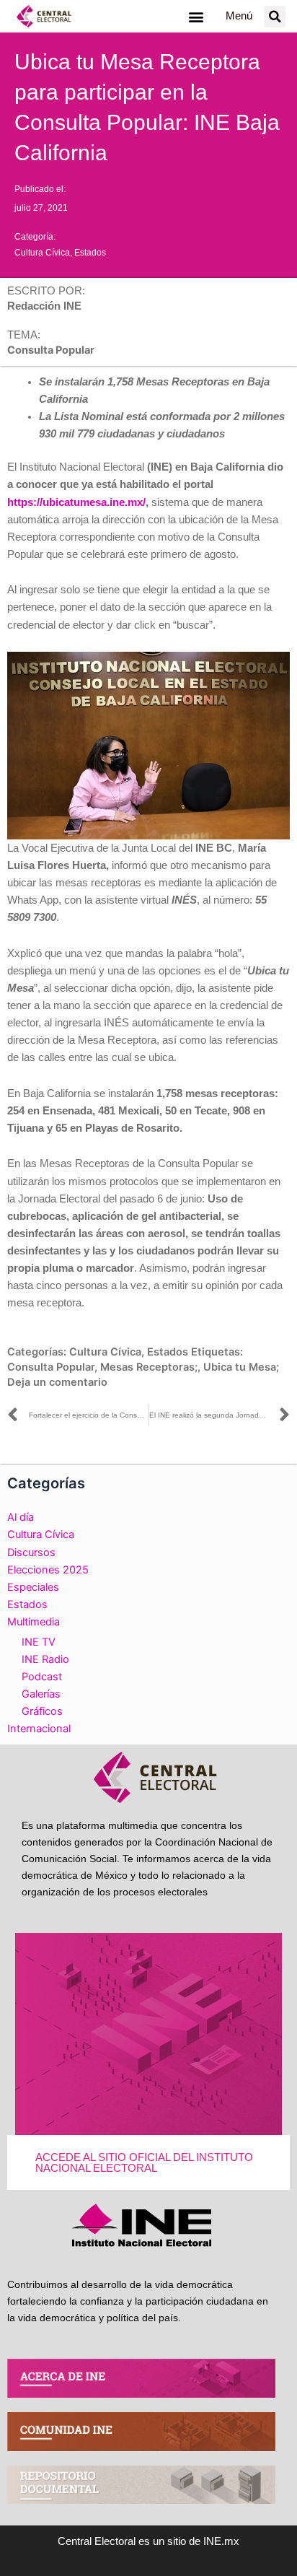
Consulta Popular (51, 1367)
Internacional (39, 1729)
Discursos (31, 1553)
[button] (196, 16)
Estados (90, 253)
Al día (21, 1517)
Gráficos (42, 1711)
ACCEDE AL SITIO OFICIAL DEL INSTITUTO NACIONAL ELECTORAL (144, 2163)
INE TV (39, 1642)
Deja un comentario (57, 1382)
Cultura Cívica (42, 253)
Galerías (41, 1694)
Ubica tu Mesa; (241, 1367)
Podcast (42, 1677)
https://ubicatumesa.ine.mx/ (76, 502)
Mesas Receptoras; (149, 1367)
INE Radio (45, 1659)
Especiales (33, 1587)
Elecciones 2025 (48, 1570)
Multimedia (34, 1622)
